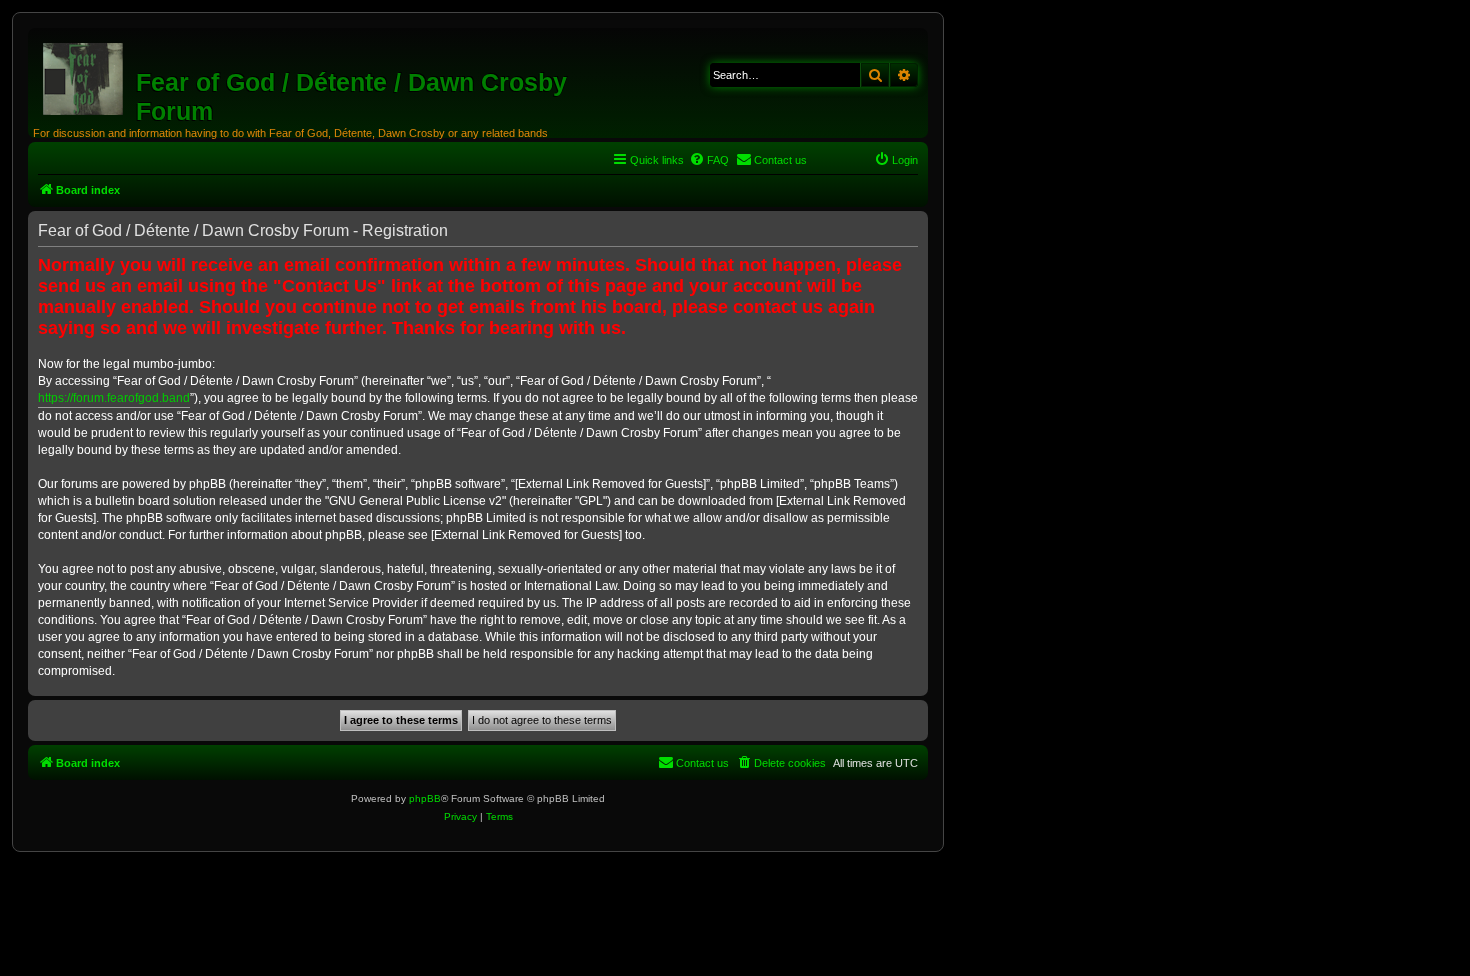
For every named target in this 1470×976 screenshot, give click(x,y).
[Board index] (84, 75)
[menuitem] (709, 160)
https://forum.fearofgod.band (114, 398)
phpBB (425, 798)
